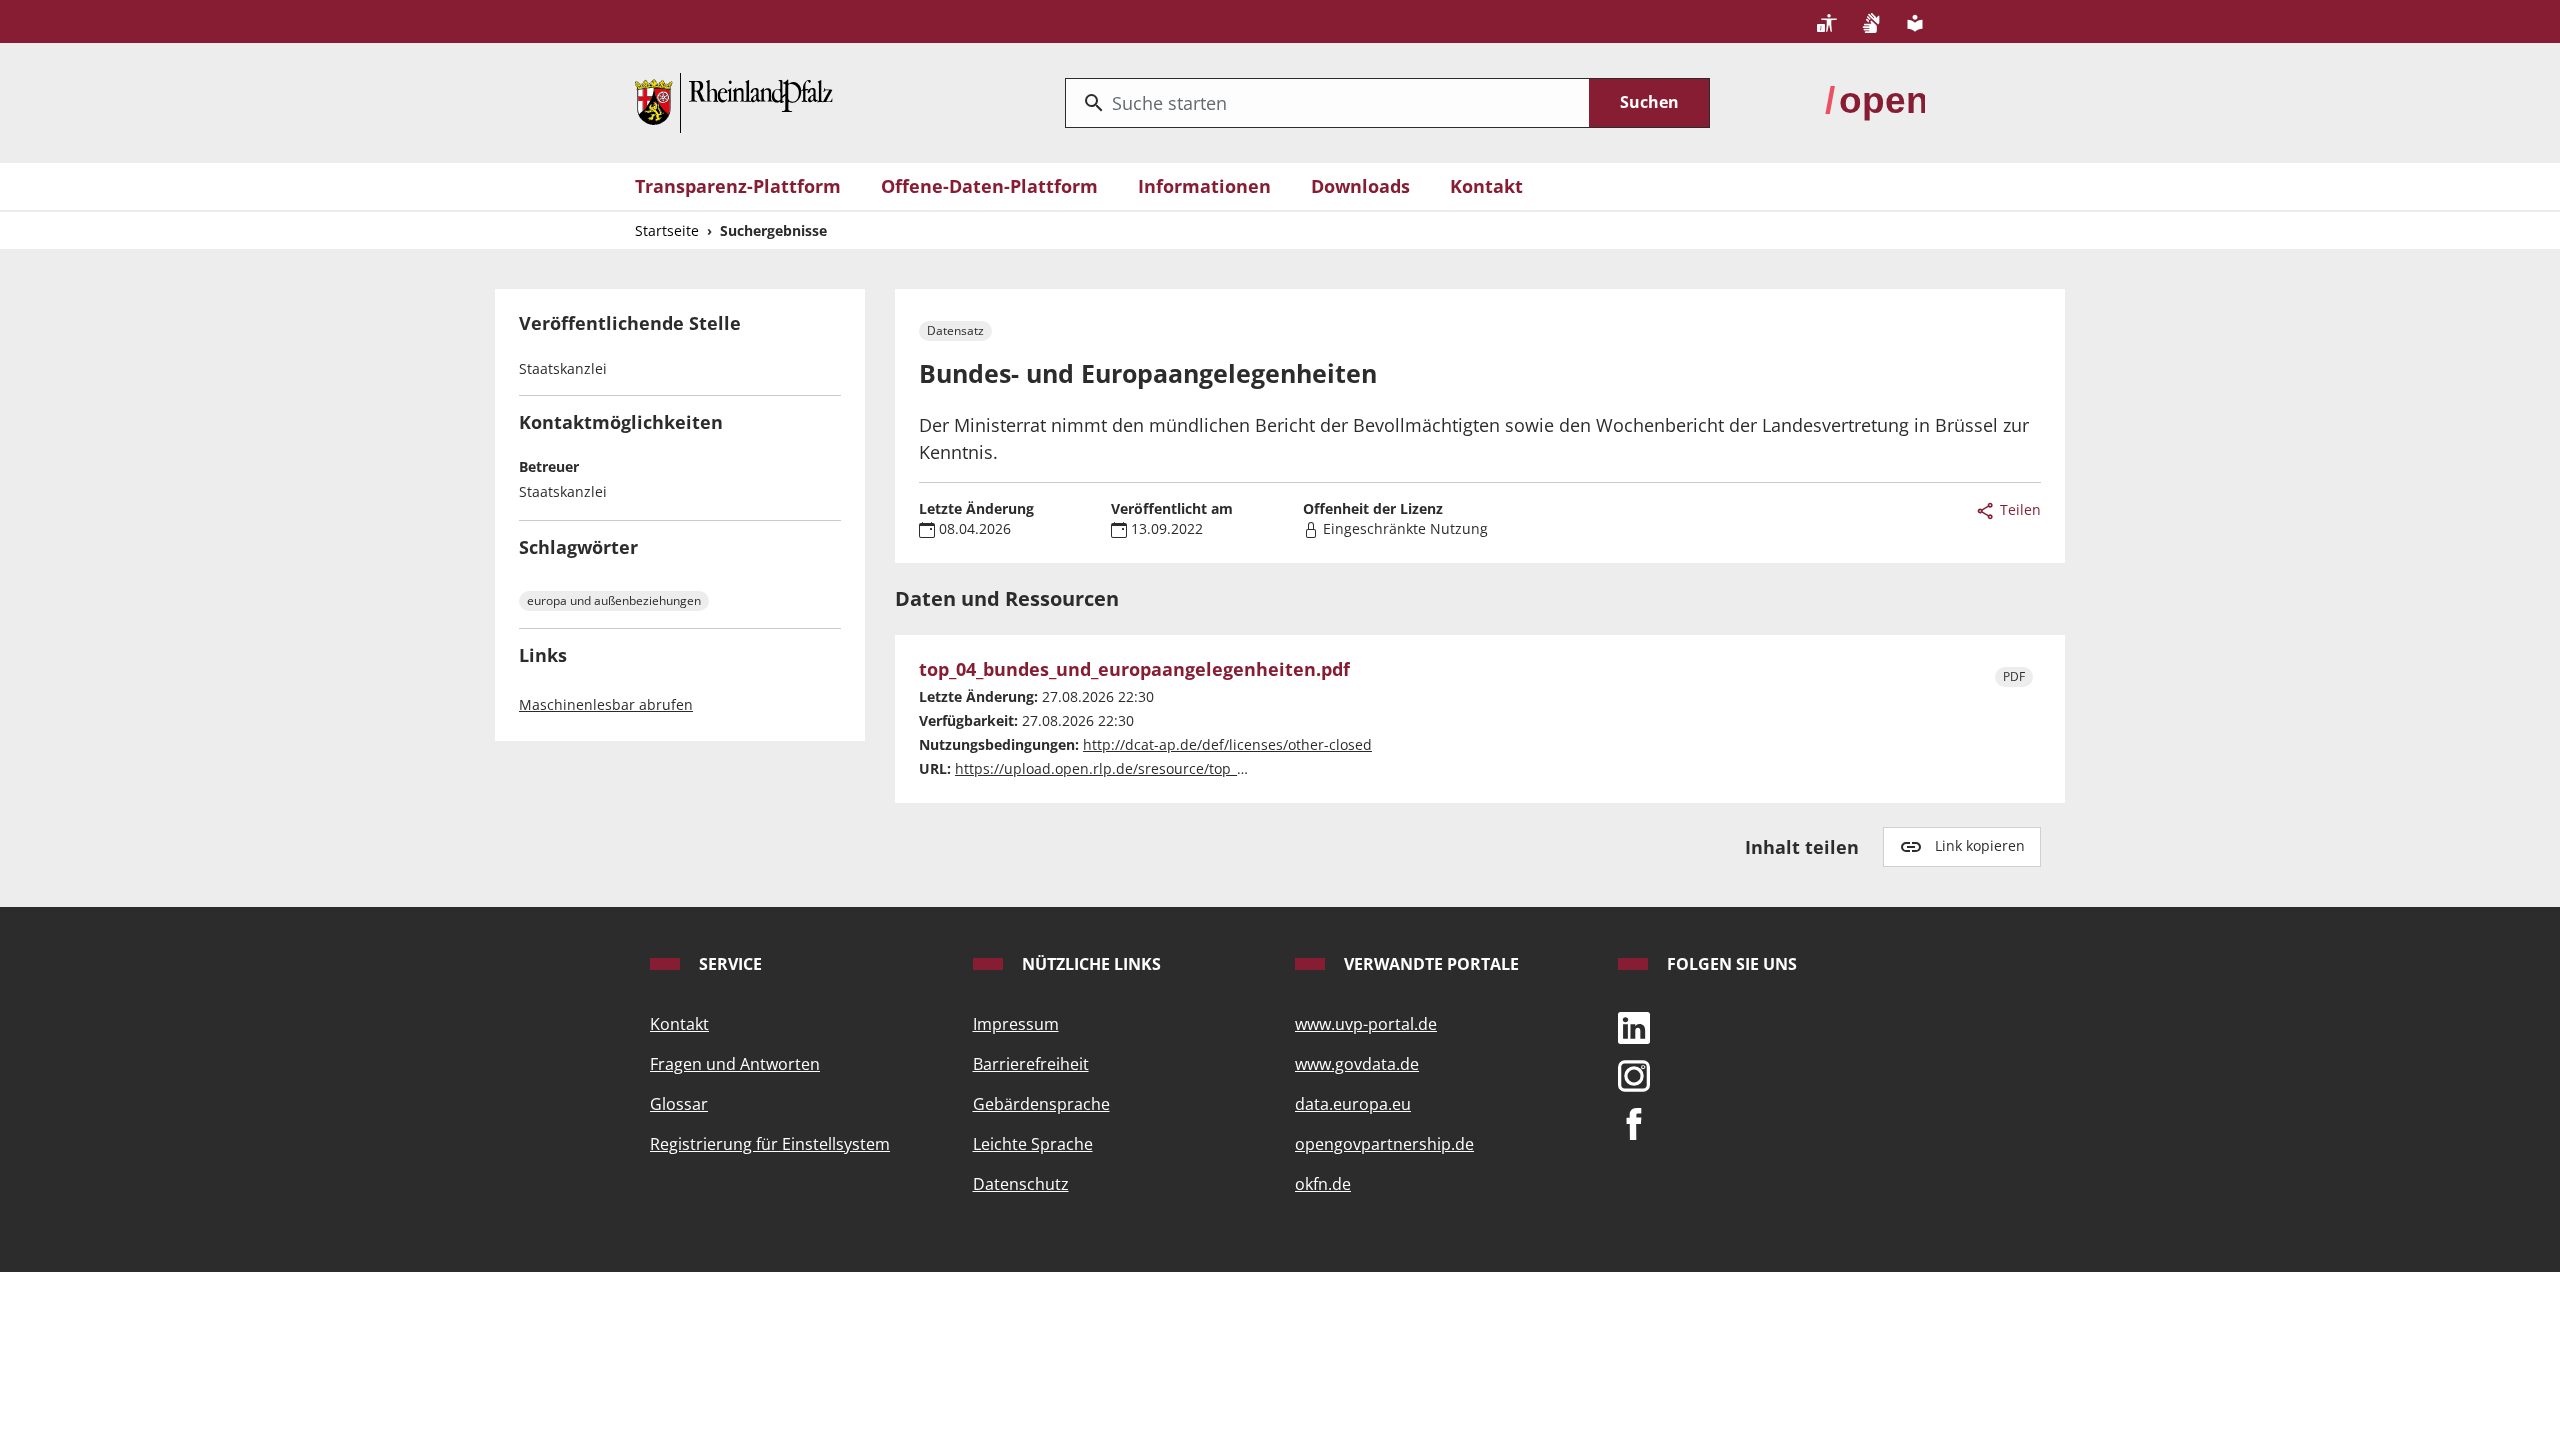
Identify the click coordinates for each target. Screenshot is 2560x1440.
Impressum (1016, 1024)
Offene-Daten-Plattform (989, 186)
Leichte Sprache (1033, 1144)
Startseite (667, 230)
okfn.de (1323, 1184)
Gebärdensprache (1041, 1104)
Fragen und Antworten (735, 1064)
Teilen (2018, 509)
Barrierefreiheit (1031, 1064)
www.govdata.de (1357, 1064)
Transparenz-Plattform (738, 186)
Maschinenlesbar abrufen (606, 704)
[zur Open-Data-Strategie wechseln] (1875, 101)
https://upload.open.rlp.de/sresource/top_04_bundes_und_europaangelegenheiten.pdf (1246, 768)
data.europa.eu (1353, 1104)
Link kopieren (1980, 845)
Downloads (1360, 186)
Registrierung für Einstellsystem (770, 1144)
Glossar (679, 1104)
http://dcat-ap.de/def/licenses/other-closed (1227, 744)
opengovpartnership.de (1384, 1144)
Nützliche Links (1089, 964)
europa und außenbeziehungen (614, 600)
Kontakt (1486, 186)
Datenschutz (1021, 1184)
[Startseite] (734, 101)
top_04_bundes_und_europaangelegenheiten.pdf (1134, 670)
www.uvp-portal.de (1366, 1024)
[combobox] (1327, 103)
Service (728, 964)
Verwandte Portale (1429, 964)
